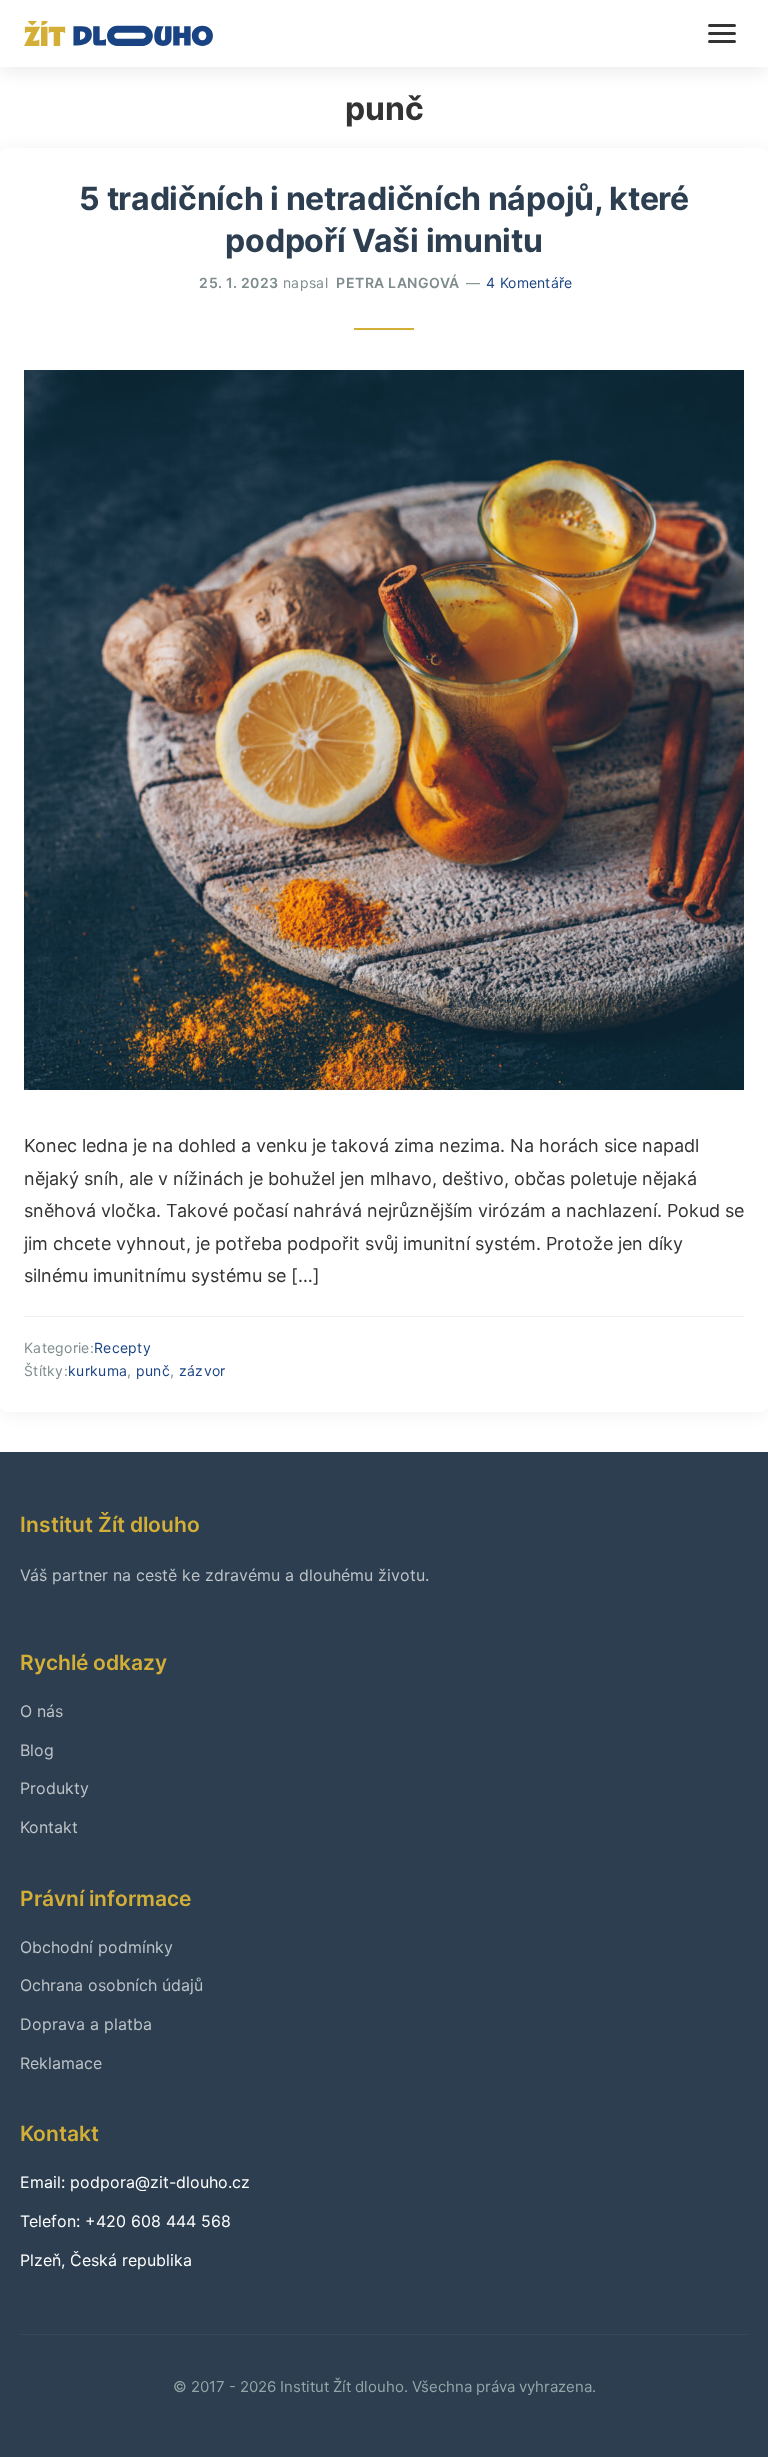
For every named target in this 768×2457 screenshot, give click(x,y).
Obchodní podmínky (96, 1947)
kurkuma (97, 1370)
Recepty (122, 1347)
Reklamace (61, 2063)
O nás (41, 1711)
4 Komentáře (529, 282)
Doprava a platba (86, 2024)
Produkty (54, 1788)
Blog (37, 1750)
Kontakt (49, 1827)
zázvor (202, 1370)
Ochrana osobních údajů (111, 1985)
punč (153, 1370)
